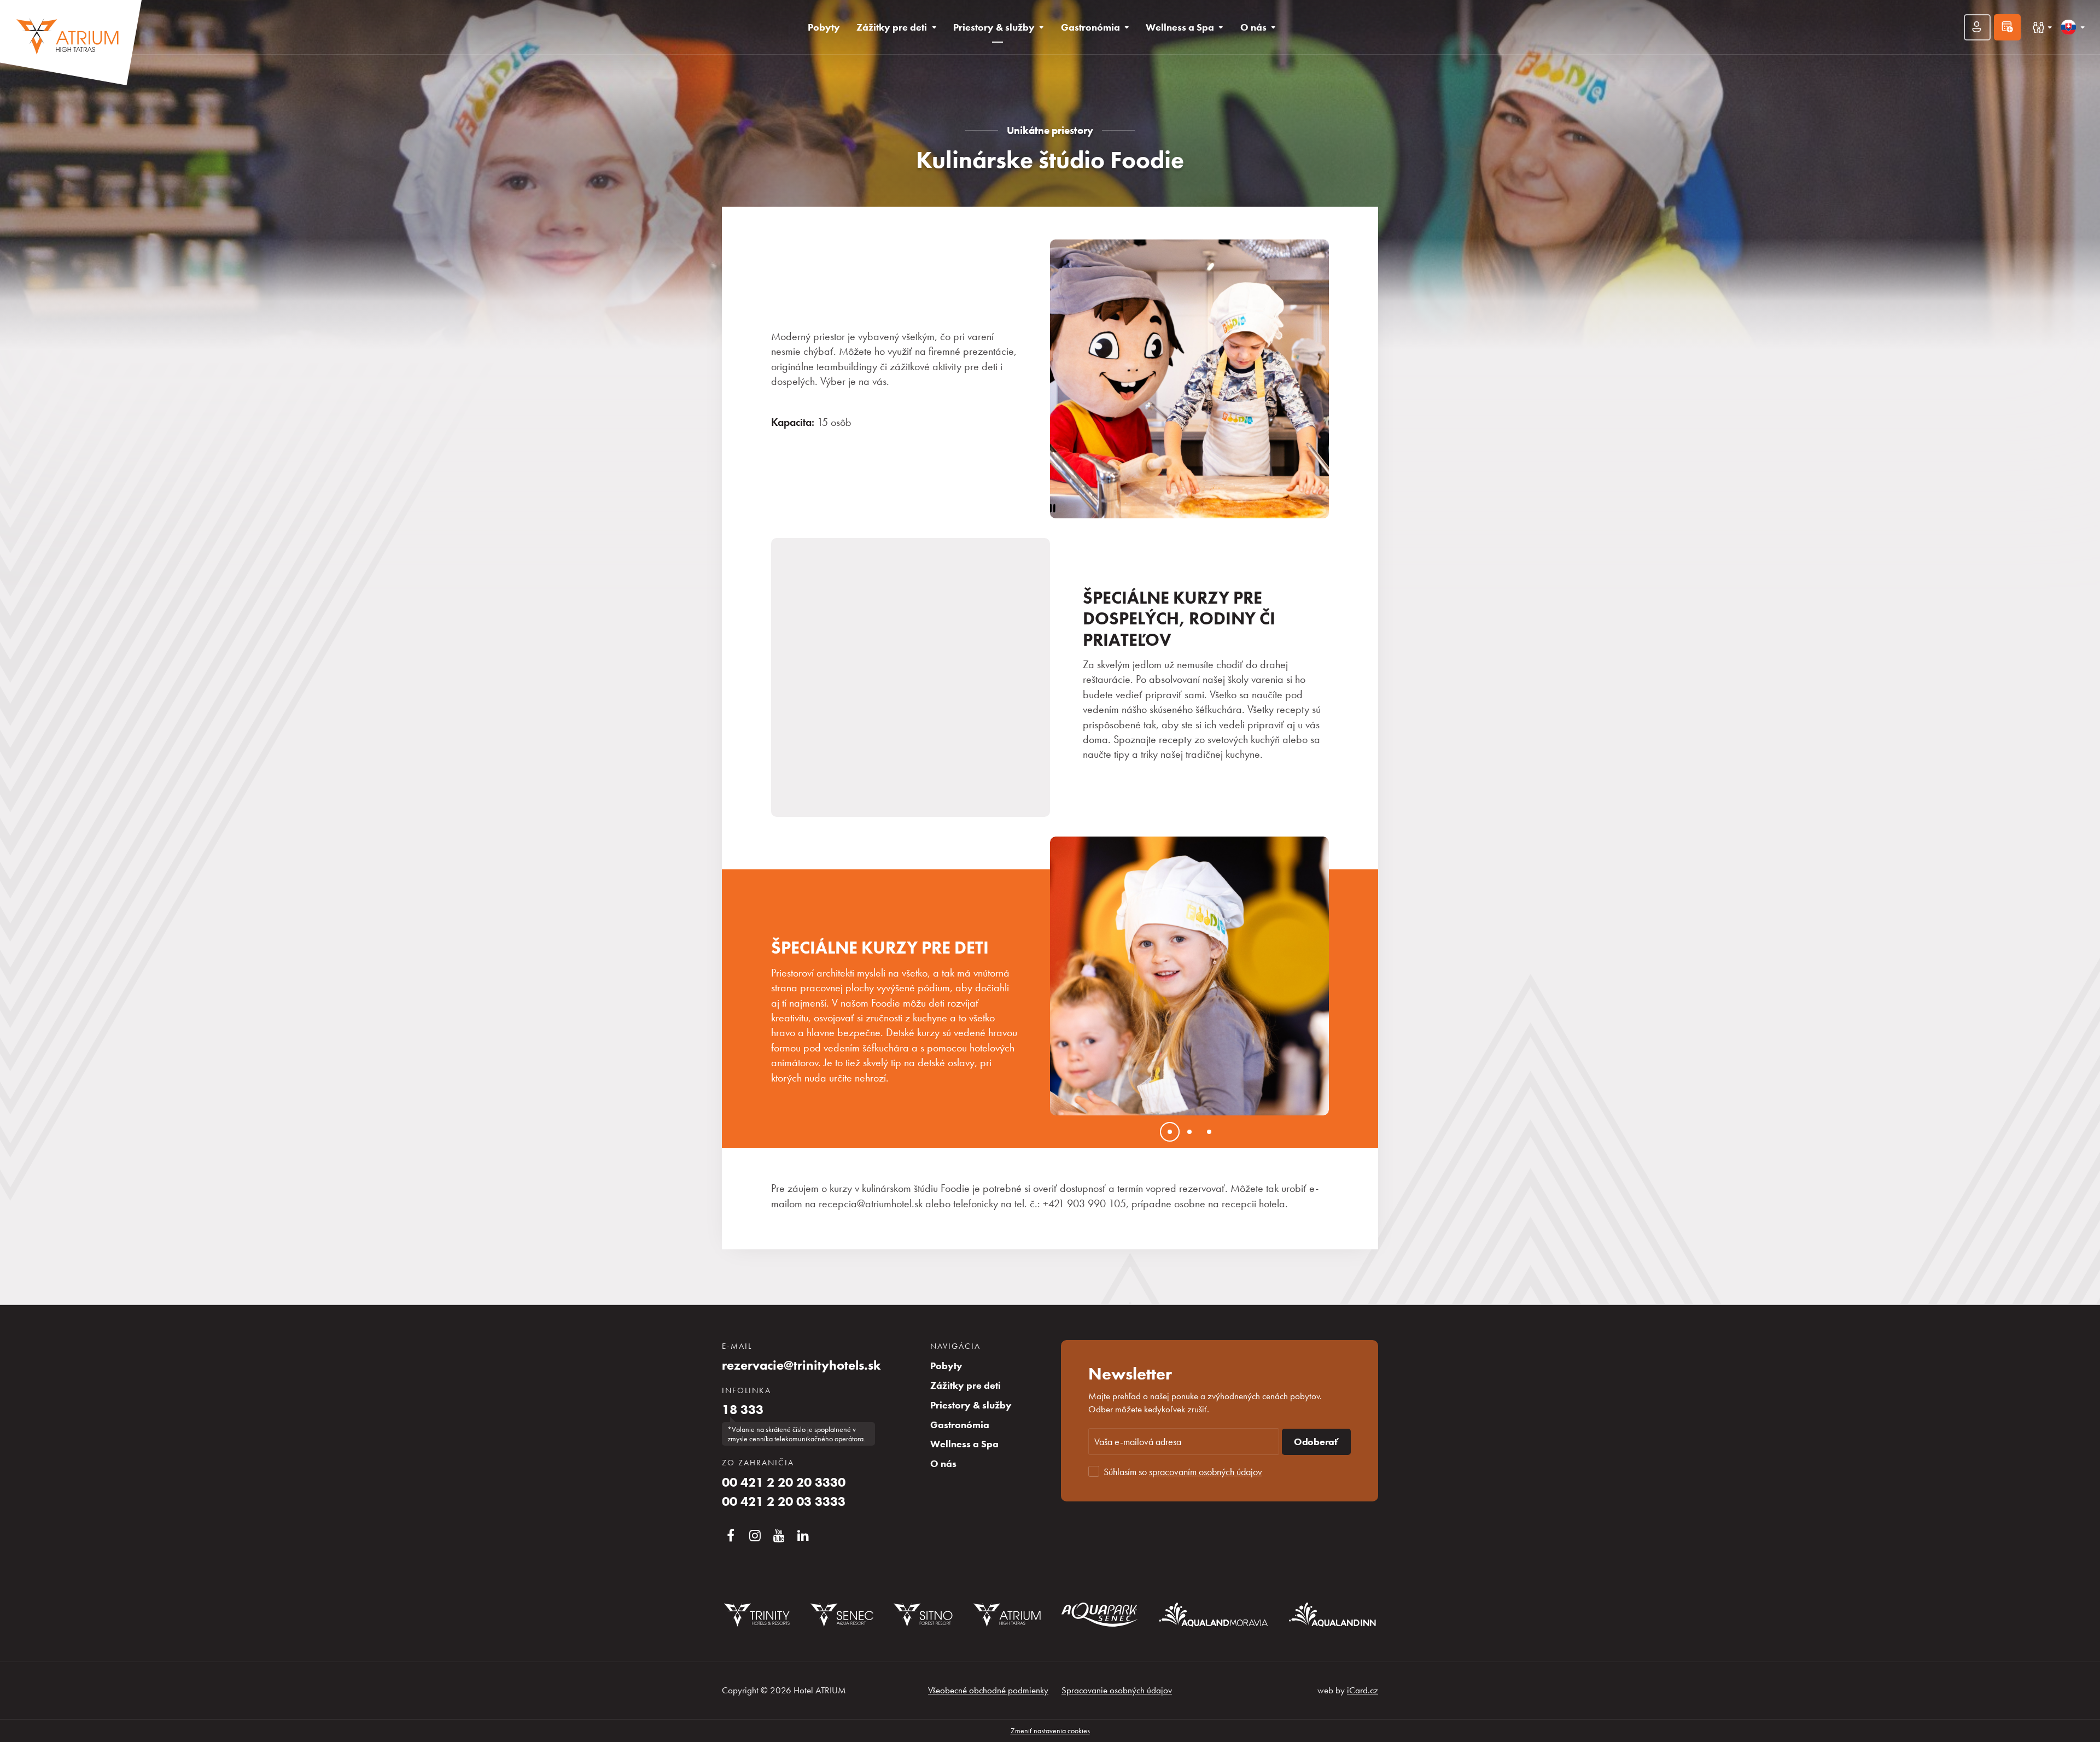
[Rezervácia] (2007, 27)
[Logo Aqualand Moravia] (1214, 1614)
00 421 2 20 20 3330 (784, 1482)
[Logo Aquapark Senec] (1100, 1615)
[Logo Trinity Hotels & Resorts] (757, 1615)
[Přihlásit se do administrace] (2089, 1731)
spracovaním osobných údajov (1206, 1472)
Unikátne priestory (1050, 130)
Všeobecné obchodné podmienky (988, 1690)
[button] (1077, 976)
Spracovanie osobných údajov (1117, 1690)
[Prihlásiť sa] (1977, 27)
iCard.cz (1363, 1690)
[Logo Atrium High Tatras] (1007, 1615)
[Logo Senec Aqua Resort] (842, 1615)
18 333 (743, 1410)
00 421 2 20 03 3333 (784, 1501)
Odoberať (1316, 1442)
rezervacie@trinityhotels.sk (801, 1365)
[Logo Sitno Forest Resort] (923, 1615)
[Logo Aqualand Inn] (1332, 1615)
